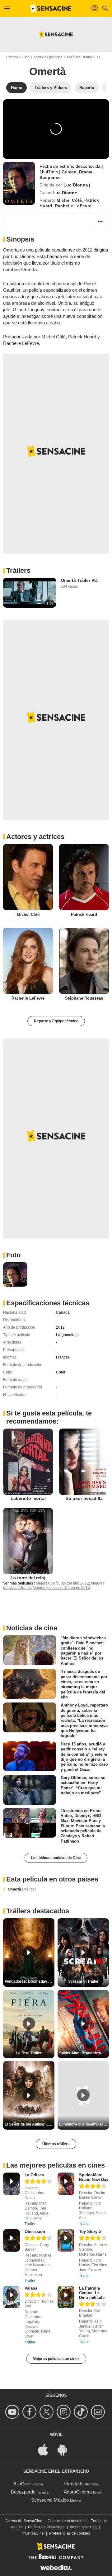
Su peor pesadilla (84, 1498)
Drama (86, 172)
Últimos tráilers (56, 2144)
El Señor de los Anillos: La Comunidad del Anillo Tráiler (30, 2124)
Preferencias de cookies (70, 2533)
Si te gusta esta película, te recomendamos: (49, 1417)
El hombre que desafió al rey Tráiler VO (84, 2124)
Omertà (22, 1889)
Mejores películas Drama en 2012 (61, 1588)
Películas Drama (79, 57)
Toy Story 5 (90, 2232)
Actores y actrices (35, 837)
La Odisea (34, 2175)
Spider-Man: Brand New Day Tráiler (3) (84, 2053)
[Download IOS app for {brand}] (46, 2449)
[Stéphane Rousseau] (84, 961)
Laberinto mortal (28, 1498)
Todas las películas (48, 57)
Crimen (69, 172)
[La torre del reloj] (28, 1541)
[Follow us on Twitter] (47, 2412)
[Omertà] (19, 183)
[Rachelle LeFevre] (28, 961)
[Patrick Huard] (84, 877)
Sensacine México (50, 2500)
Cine (26, 57)
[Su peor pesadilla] (84, 1462)
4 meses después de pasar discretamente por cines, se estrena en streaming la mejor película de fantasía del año (84, 1684)
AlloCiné (22, 2484)
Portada (12, 57)
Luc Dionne (76, 185)
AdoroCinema (78, 2492)
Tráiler (30, 2224)
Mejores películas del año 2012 (62, 1583)
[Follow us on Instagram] (65, 2412)
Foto (13, 1255)
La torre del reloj (28, 1578)
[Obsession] (12, 2241)
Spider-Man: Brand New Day (94, 2177)
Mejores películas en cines (56, 2359)
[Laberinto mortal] (28, 1462)
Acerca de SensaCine (24, 2521)
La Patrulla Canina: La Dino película (92, 2293)
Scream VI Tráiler (83, 1981)
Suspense (50, 177)
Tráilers (18, 570)
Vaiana (31, 2288)
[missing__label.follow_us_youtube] (13, 2412)
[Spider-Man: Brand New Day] (66, 2184)
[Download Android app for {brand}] (66, 2449)
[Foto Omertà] (15, 1274)
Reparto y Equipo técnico (56, 1021)
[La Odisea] (12, 2184)
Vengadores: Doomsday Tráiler (30, 1981)
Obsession (35, 2232)
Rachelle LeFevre (73, 206)
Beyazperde (23, 2492)
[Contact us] (99, 2412)
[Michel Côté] (28, 877)
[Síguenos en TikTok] (82, 2412)
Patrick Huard (84, 914)
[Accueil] (51, 8)
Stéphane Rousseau (84, 998)
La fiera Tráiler (29, 2053)
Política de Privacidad (46, 2527)
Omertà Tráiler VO (79, 580)
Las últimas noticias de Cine (56, 1858)
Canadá (63, 1312)
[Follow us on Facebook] (30, 2412)
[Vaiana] (12, 2297)
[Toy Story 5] (66, 2241)
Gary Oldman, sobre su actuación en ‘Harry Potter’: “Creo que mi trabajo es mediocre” (83, 1785)
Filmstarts (74, 2484)
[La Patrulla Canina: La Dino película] (66, 2297)
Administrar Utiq (83, 2527)
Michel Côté (69, 200)
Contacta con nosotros (67, 2521)
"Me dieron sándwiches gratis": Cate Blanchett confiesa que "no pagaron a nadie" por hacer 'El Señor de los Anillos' (83, 1651)
